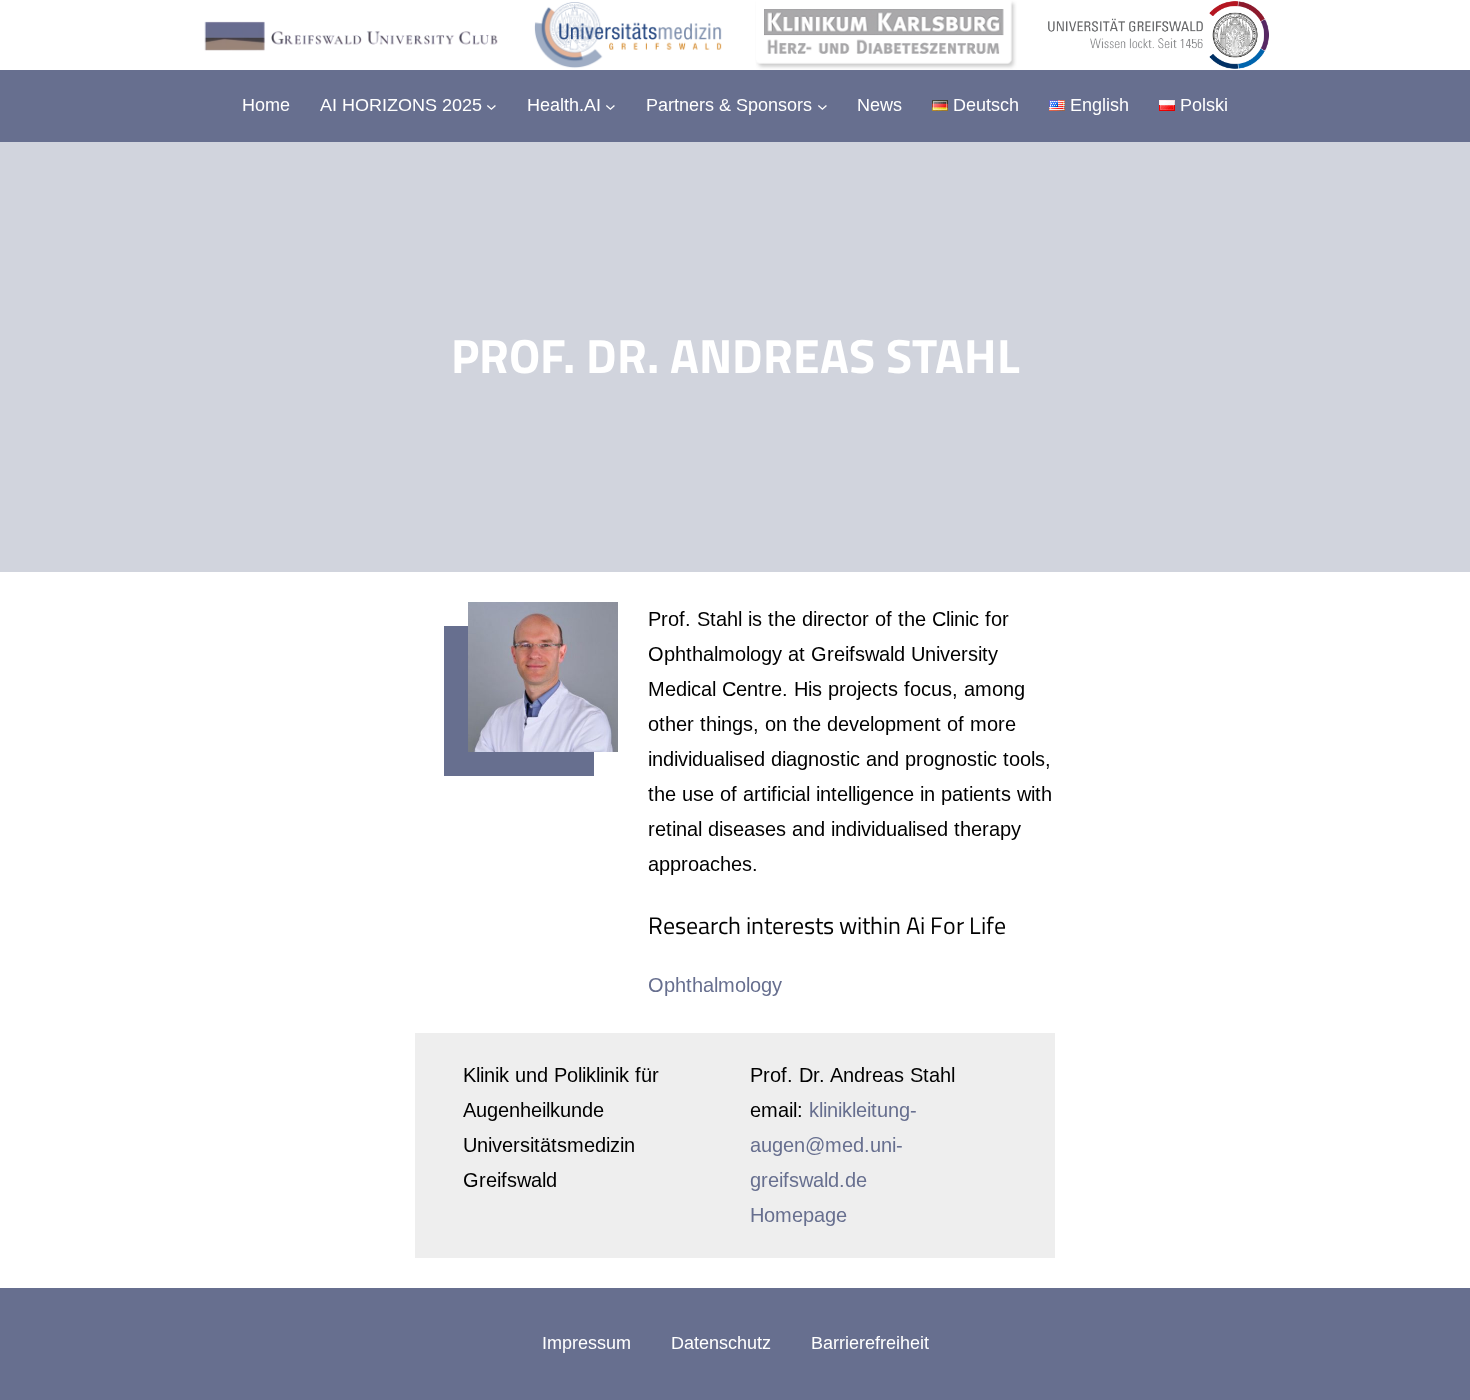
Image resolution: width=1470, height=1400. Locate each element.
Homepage (798, 1215)
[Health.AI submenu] (610, 106)
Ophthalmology (715, 985)
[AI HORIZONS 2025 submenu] (491, 106)
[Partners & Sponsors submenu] (822, 106)
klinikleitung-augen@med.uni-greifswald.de (833, 1145)
